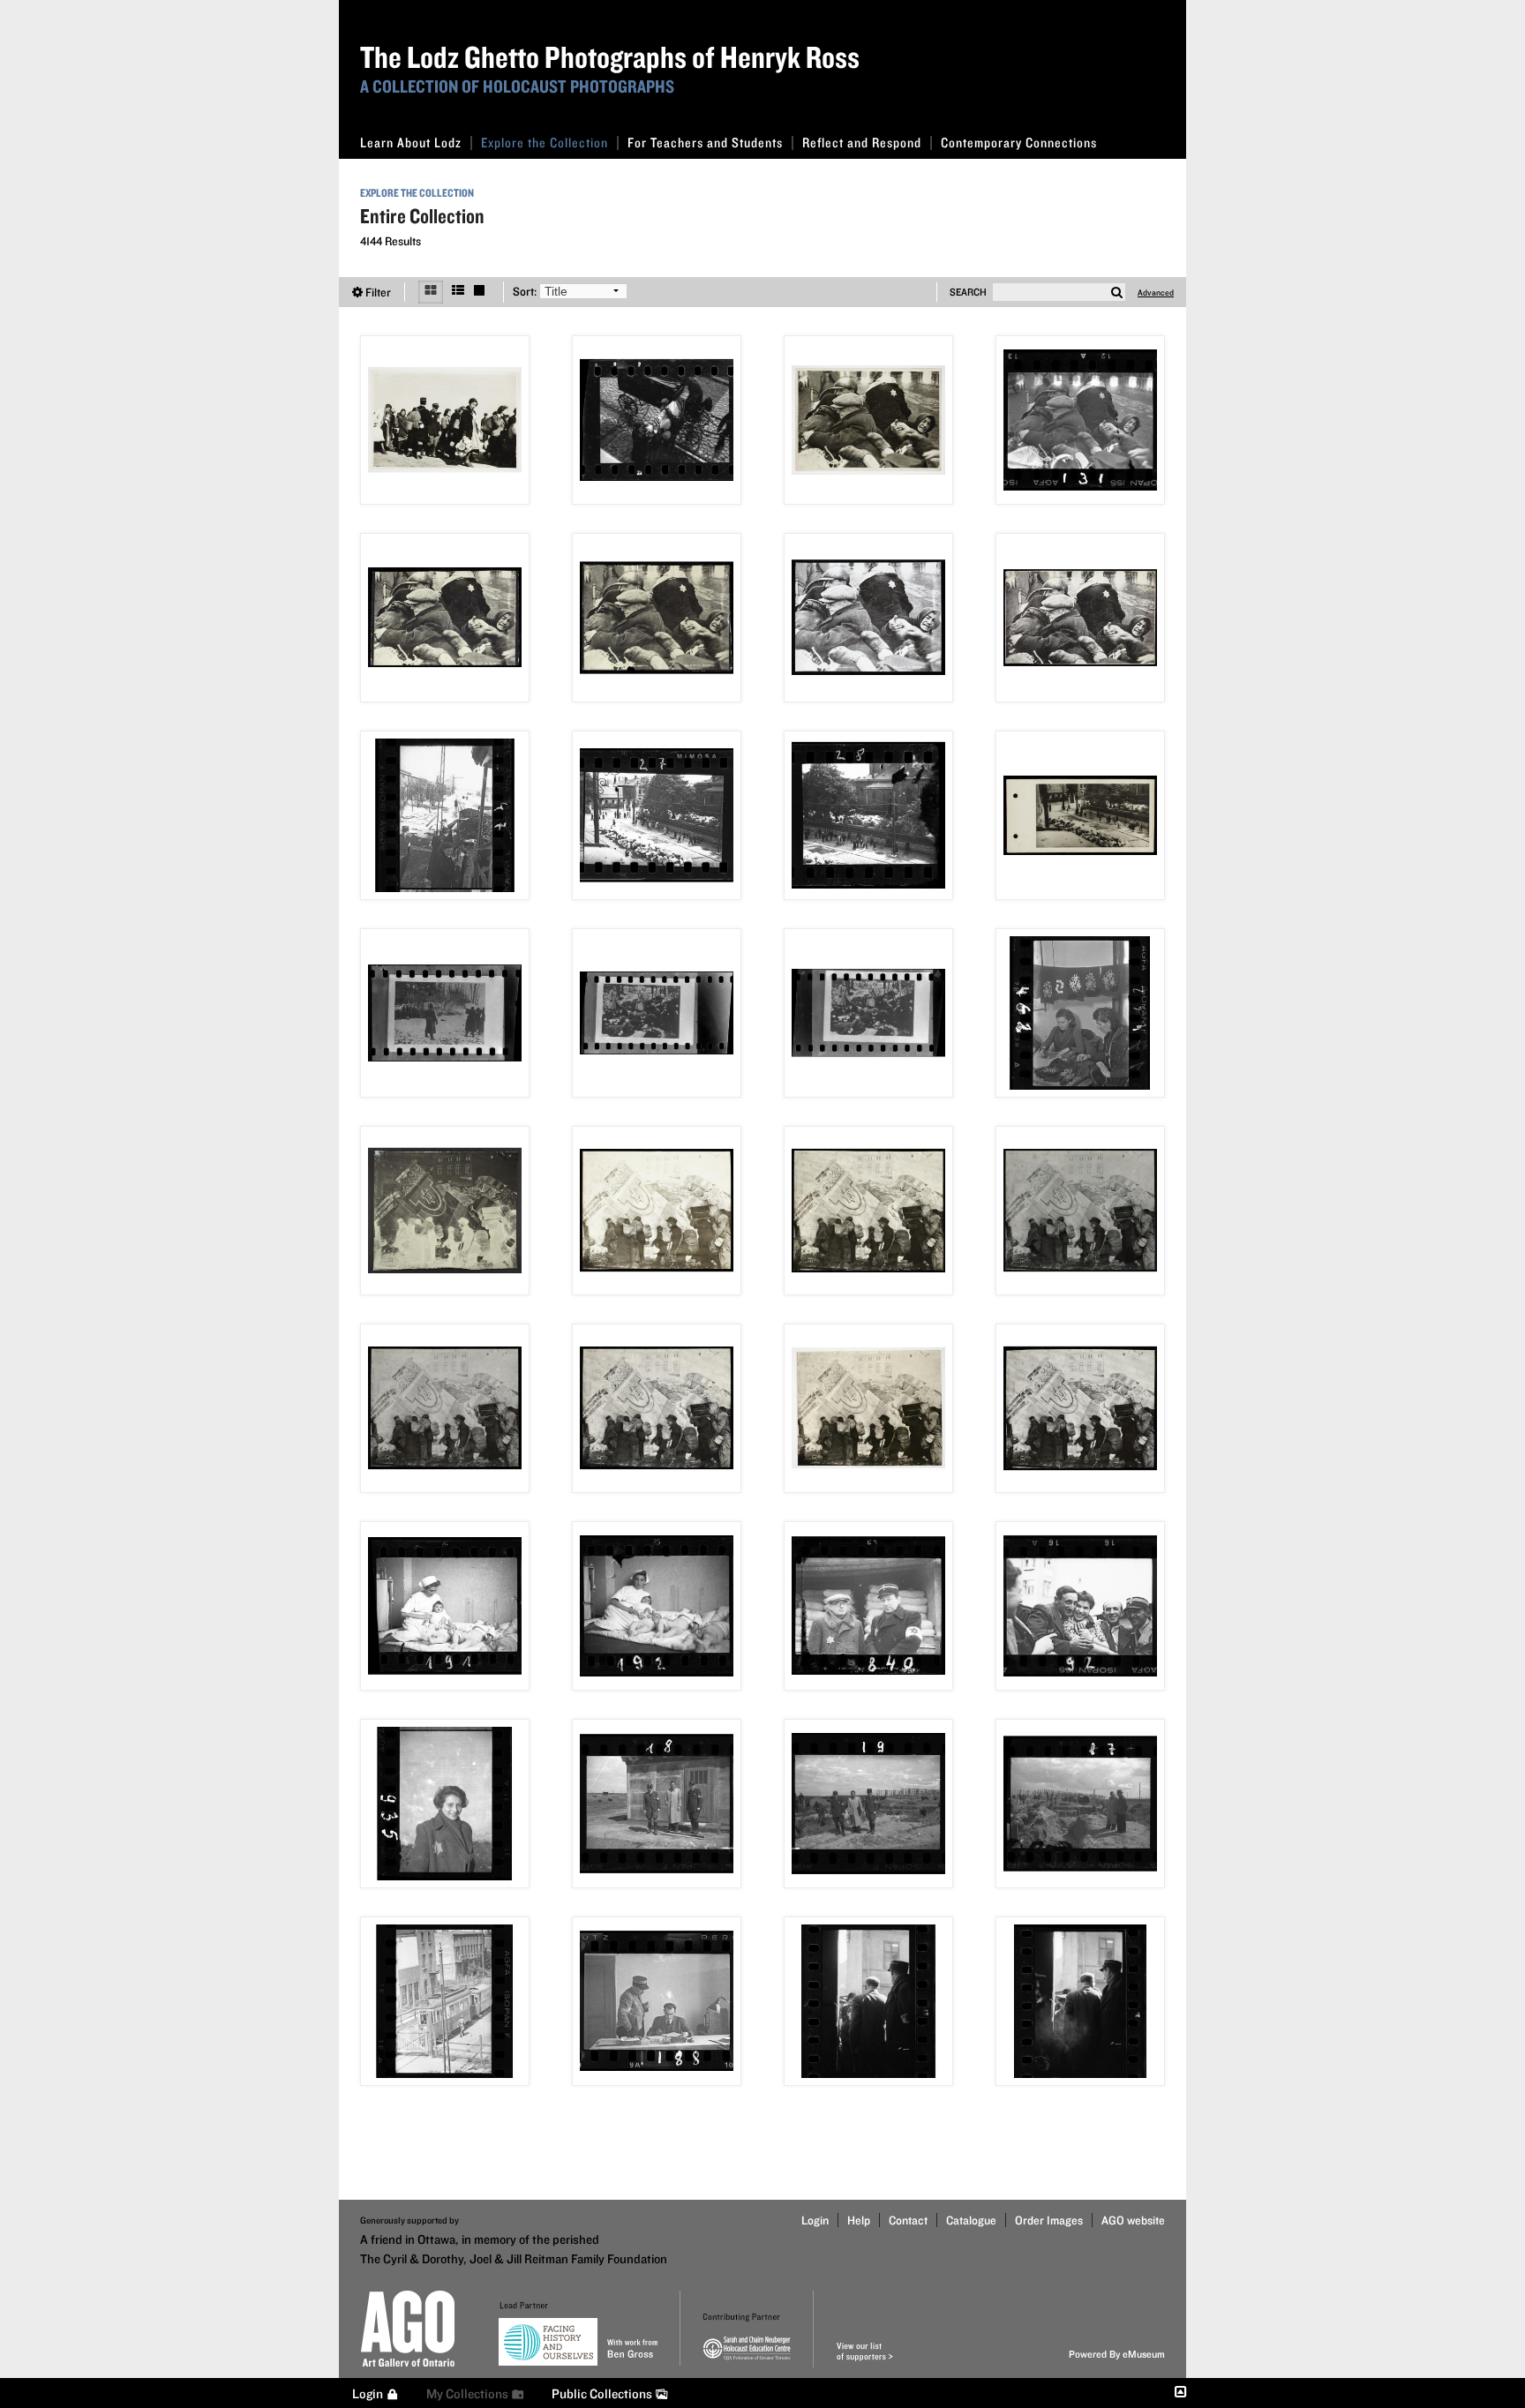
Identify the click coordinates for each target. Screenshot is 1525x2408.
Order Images (1049, 2220)
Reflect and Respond (862, 143)
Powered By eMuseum (1117, 2354)
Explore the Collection (545, 143)
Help (859, 2220)
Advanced (1156, 292)
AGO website (1133, 2220)
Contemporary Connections (1019, 143)
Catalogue (971, 2220)
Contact (908, 2220)
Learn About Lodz (411, 143)
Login (815, 2220)
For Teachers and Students (705, 143)
